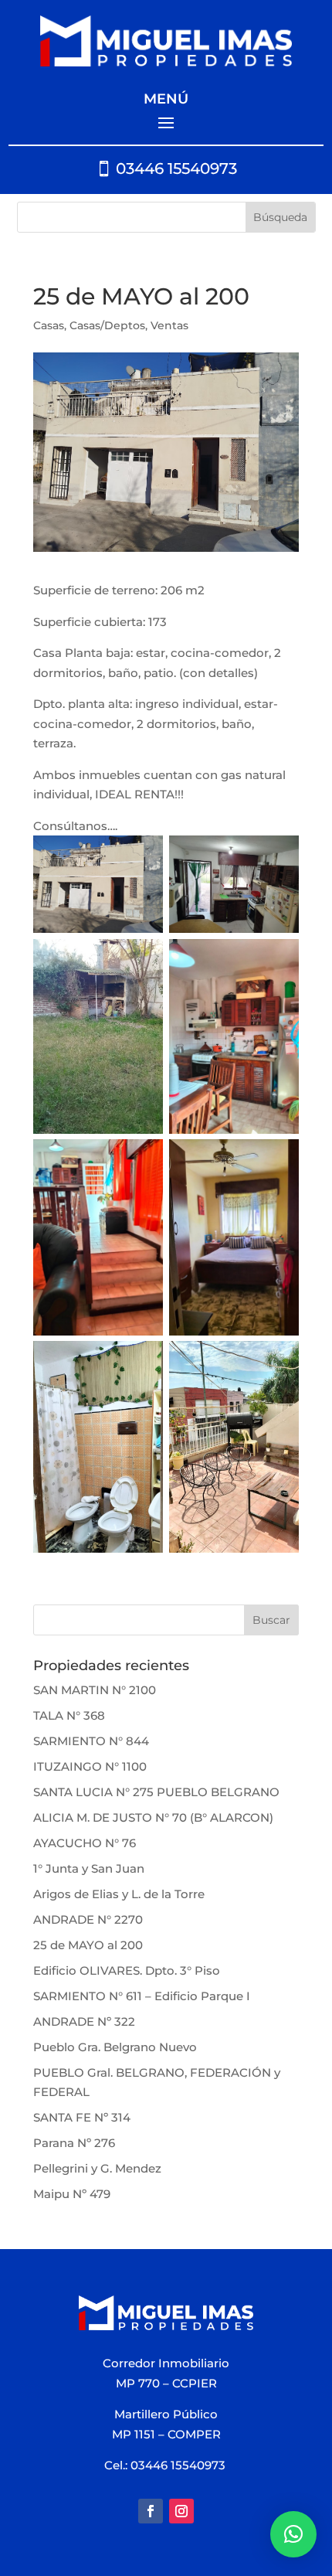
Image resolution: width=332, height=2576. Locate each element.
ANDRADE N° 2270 (88, 1919)
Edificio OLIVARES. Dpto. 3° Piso (127, 1970)
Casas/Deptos (107, 325)
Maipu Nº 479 (72, 2194)
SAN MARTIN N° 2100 (95, 1690)
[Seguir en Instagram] (181, 2511)
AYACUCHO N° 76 (85, 1843)
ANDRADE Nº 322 (84, 2021)
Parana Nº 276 (74, 2143)
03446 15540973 (176, 168)
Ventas (169, 325)
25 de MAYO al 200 (88, 1945)
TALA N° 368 (69, 1715)
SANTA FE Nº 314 (82, 2117)
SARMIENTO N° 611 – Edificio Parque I (142, 1996)
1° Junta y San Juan (89, 1868)
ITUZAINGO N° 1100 (90, 1766)
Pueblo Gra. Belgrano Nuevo (115, 2047)
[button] (293, 2534)
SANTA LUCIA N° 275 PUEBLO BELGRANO (156, 1792)
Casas (49, 325)
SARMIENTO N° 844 (91, 1741)
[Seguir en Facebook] (151, 2511)
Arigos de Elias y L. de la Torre (119, 1894)
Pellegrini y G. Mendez (97, 2168)
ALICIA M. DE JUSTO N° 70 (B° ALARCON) (153, 1817)
